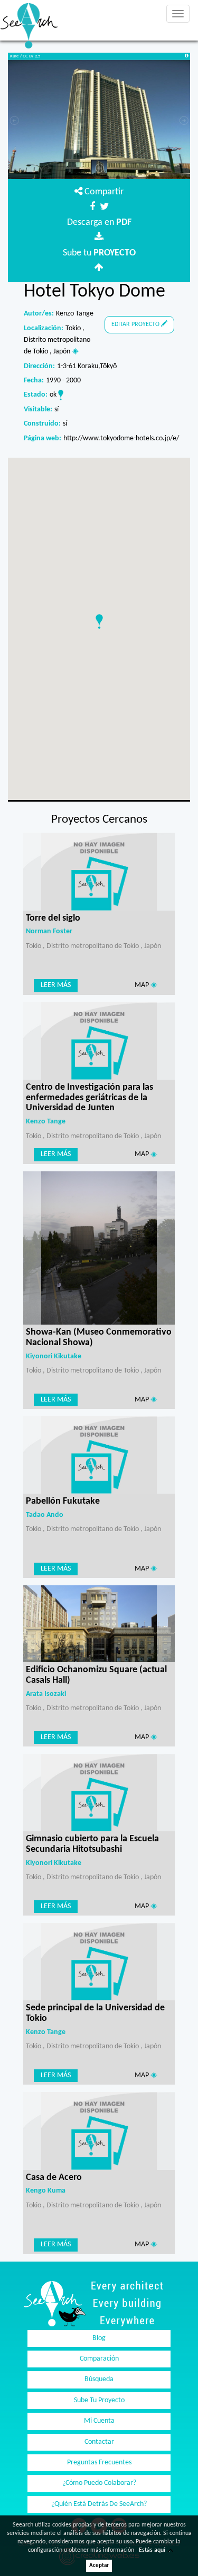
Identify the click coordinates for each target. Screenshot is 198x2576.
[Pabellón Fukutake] (99, 1455)
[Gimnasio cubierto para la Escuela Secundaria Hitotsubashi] (99, 1793)
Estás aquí (152, 2550)
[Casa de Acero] (99, 2131)
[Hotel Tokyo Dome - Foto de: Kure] (99, 123)
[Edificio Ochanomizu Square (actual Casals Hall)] (99, 1623)
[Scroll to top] (177, 2555)
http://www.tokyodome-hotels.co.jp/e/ (121, 438)
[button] (99, 621)
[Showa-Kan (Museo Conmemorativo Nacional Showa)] (99, 1248)
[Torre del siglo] (99, 871)
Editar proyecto (136, 324)
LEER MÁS (56, 985)
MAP (143, 985)
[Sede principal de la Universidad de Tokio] (99, 1962)
